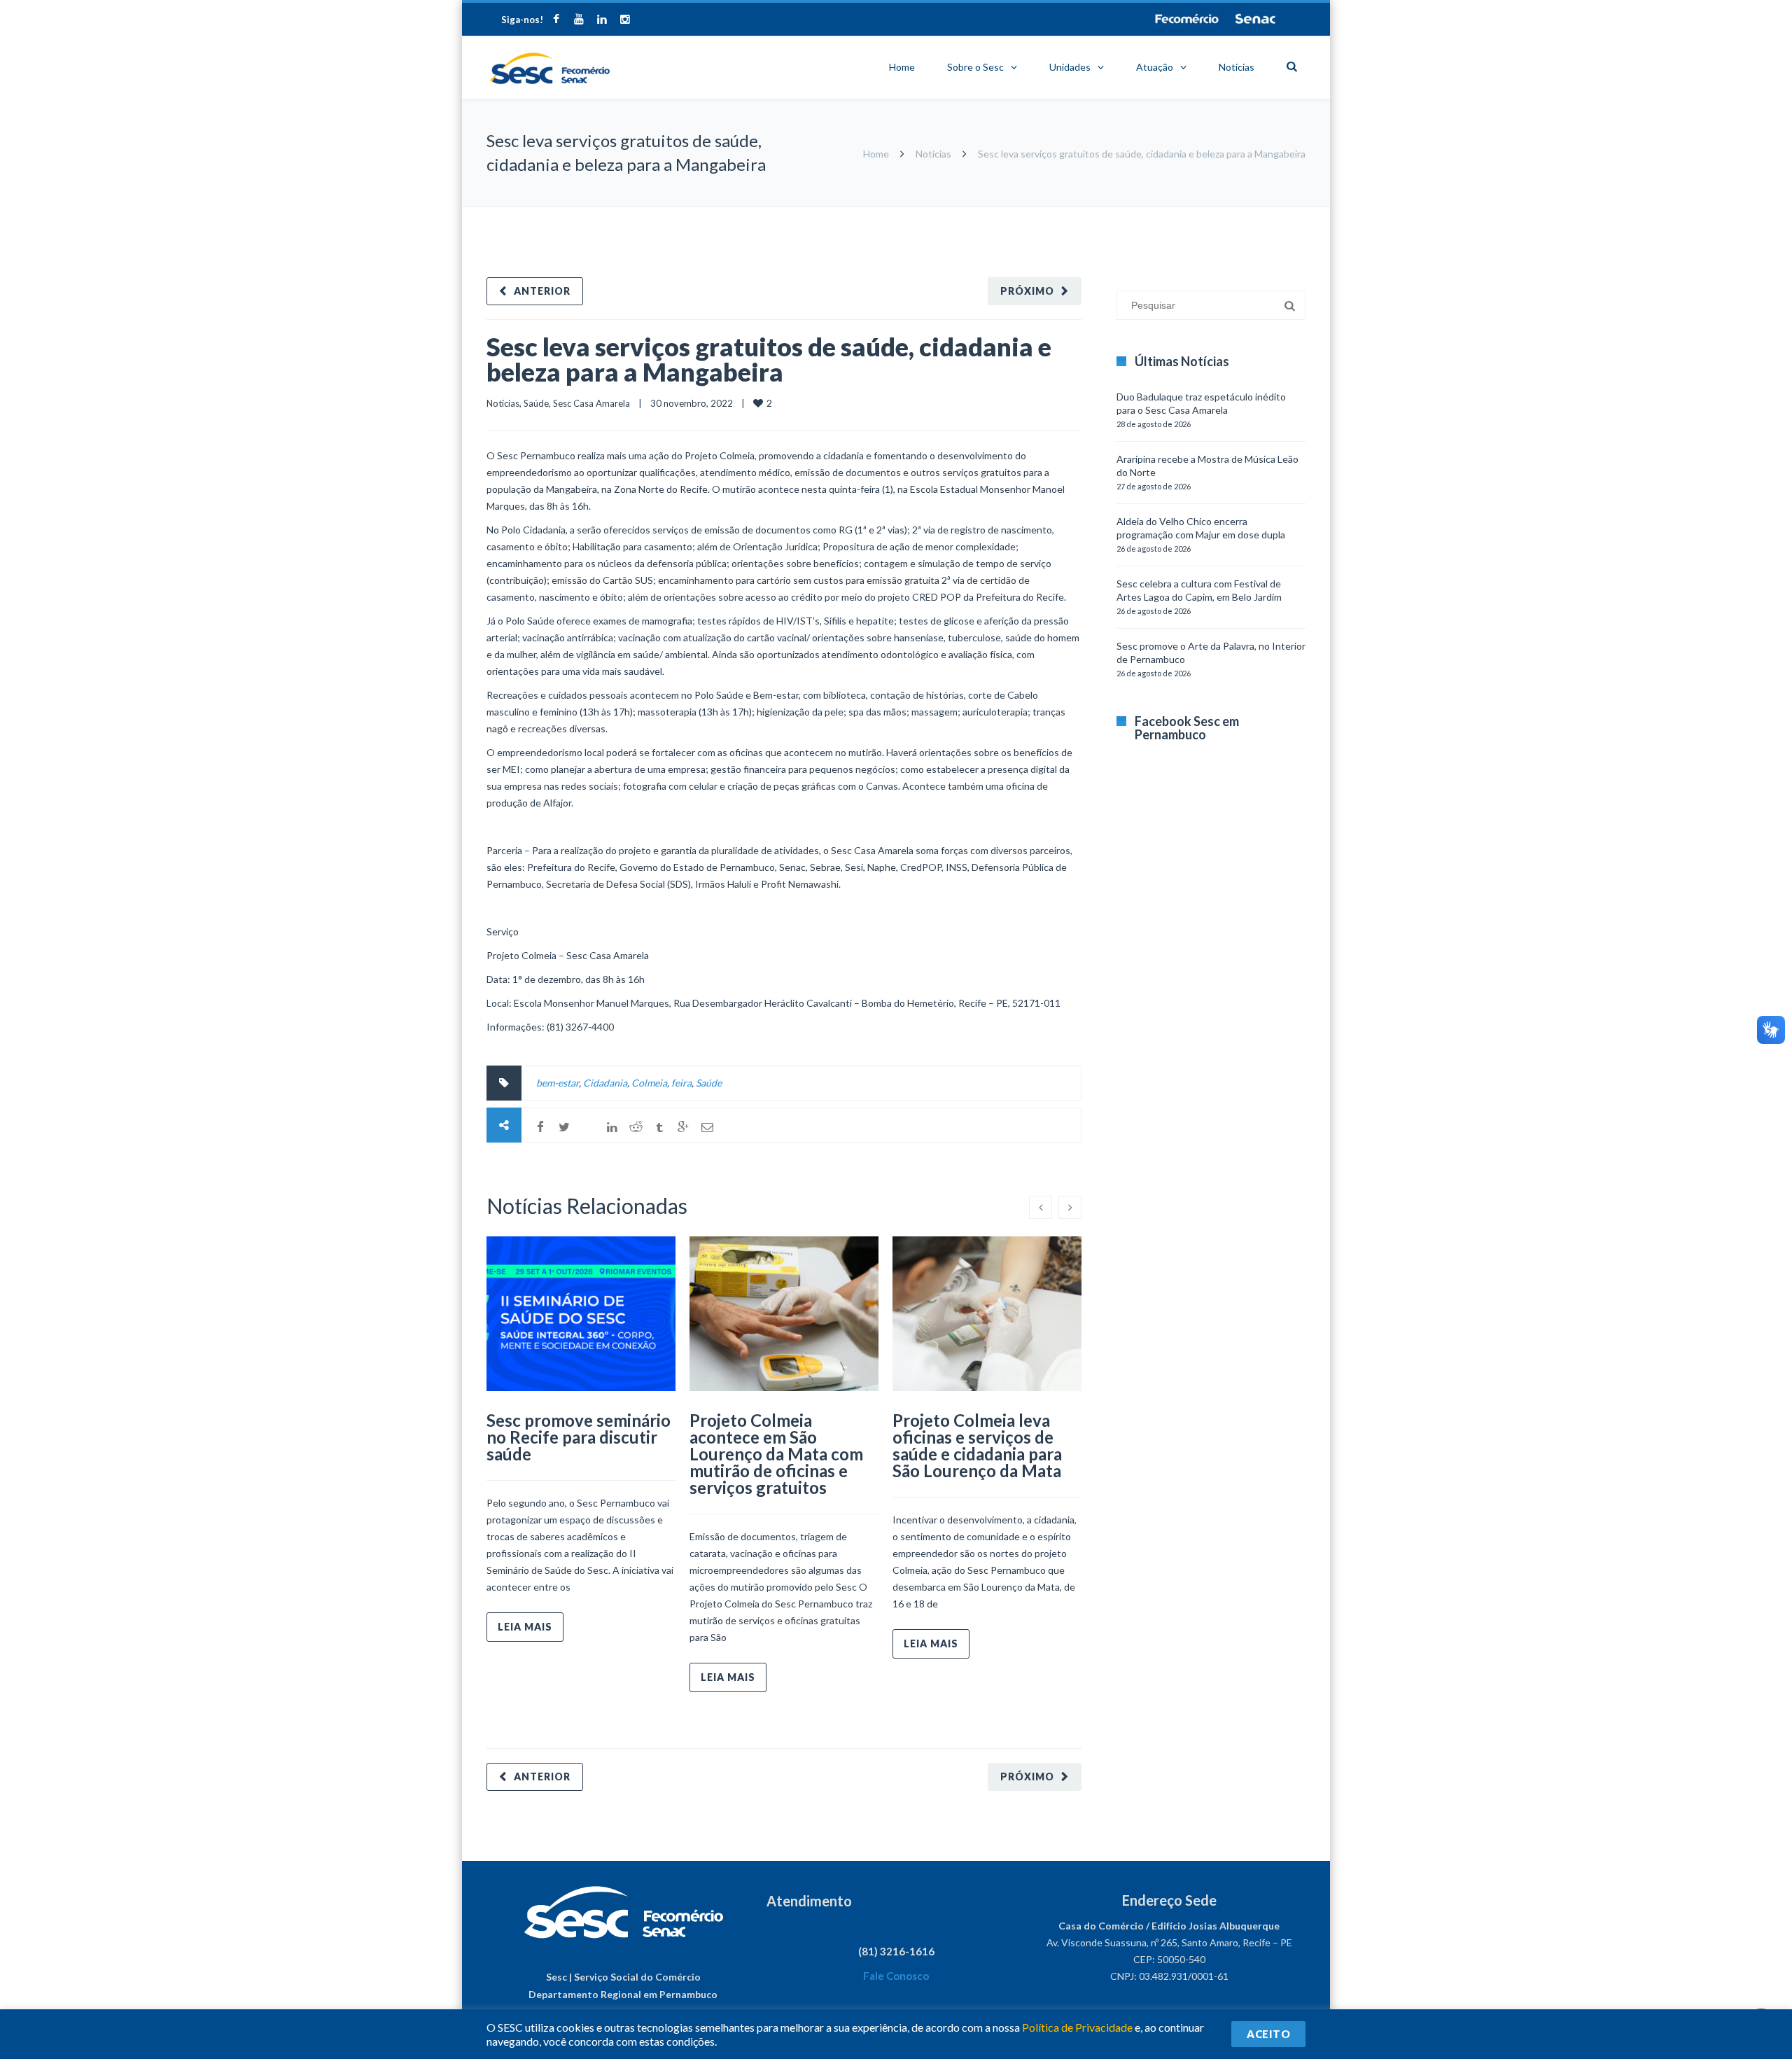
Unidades (1070, 67)
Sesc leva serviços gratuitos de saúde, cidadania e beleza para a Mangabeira (769, 359)
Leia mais (525, 1627)
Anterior (542, 291)
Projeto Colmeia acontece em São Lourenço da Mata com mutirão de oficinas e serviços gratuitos (776, 1454)
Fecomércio (1186, 19)
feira (681, 1083)
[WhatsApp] (588, 1127)
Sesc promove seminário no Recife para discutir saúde (579, 1437)
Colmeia (649, 1083)
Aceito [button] (1268, 2034)
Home (902, 67)
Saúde (536, 403)
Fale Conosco (896, 1976)
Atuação (1155, 67)
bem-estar (558, 1083)
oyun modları (1248, 214)
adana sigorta (1189, 214)
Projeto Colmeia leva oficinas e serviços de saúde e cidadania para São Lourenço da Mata (977, 1445)
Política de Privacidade (1077, 2027)
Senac (1256, 19)
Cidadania (605, 1083)
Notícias (1237, 67)
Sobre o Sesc (975, 67)
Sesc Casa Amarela (591, 403)
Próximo (1027, 291)
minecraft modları (1119, 214)
